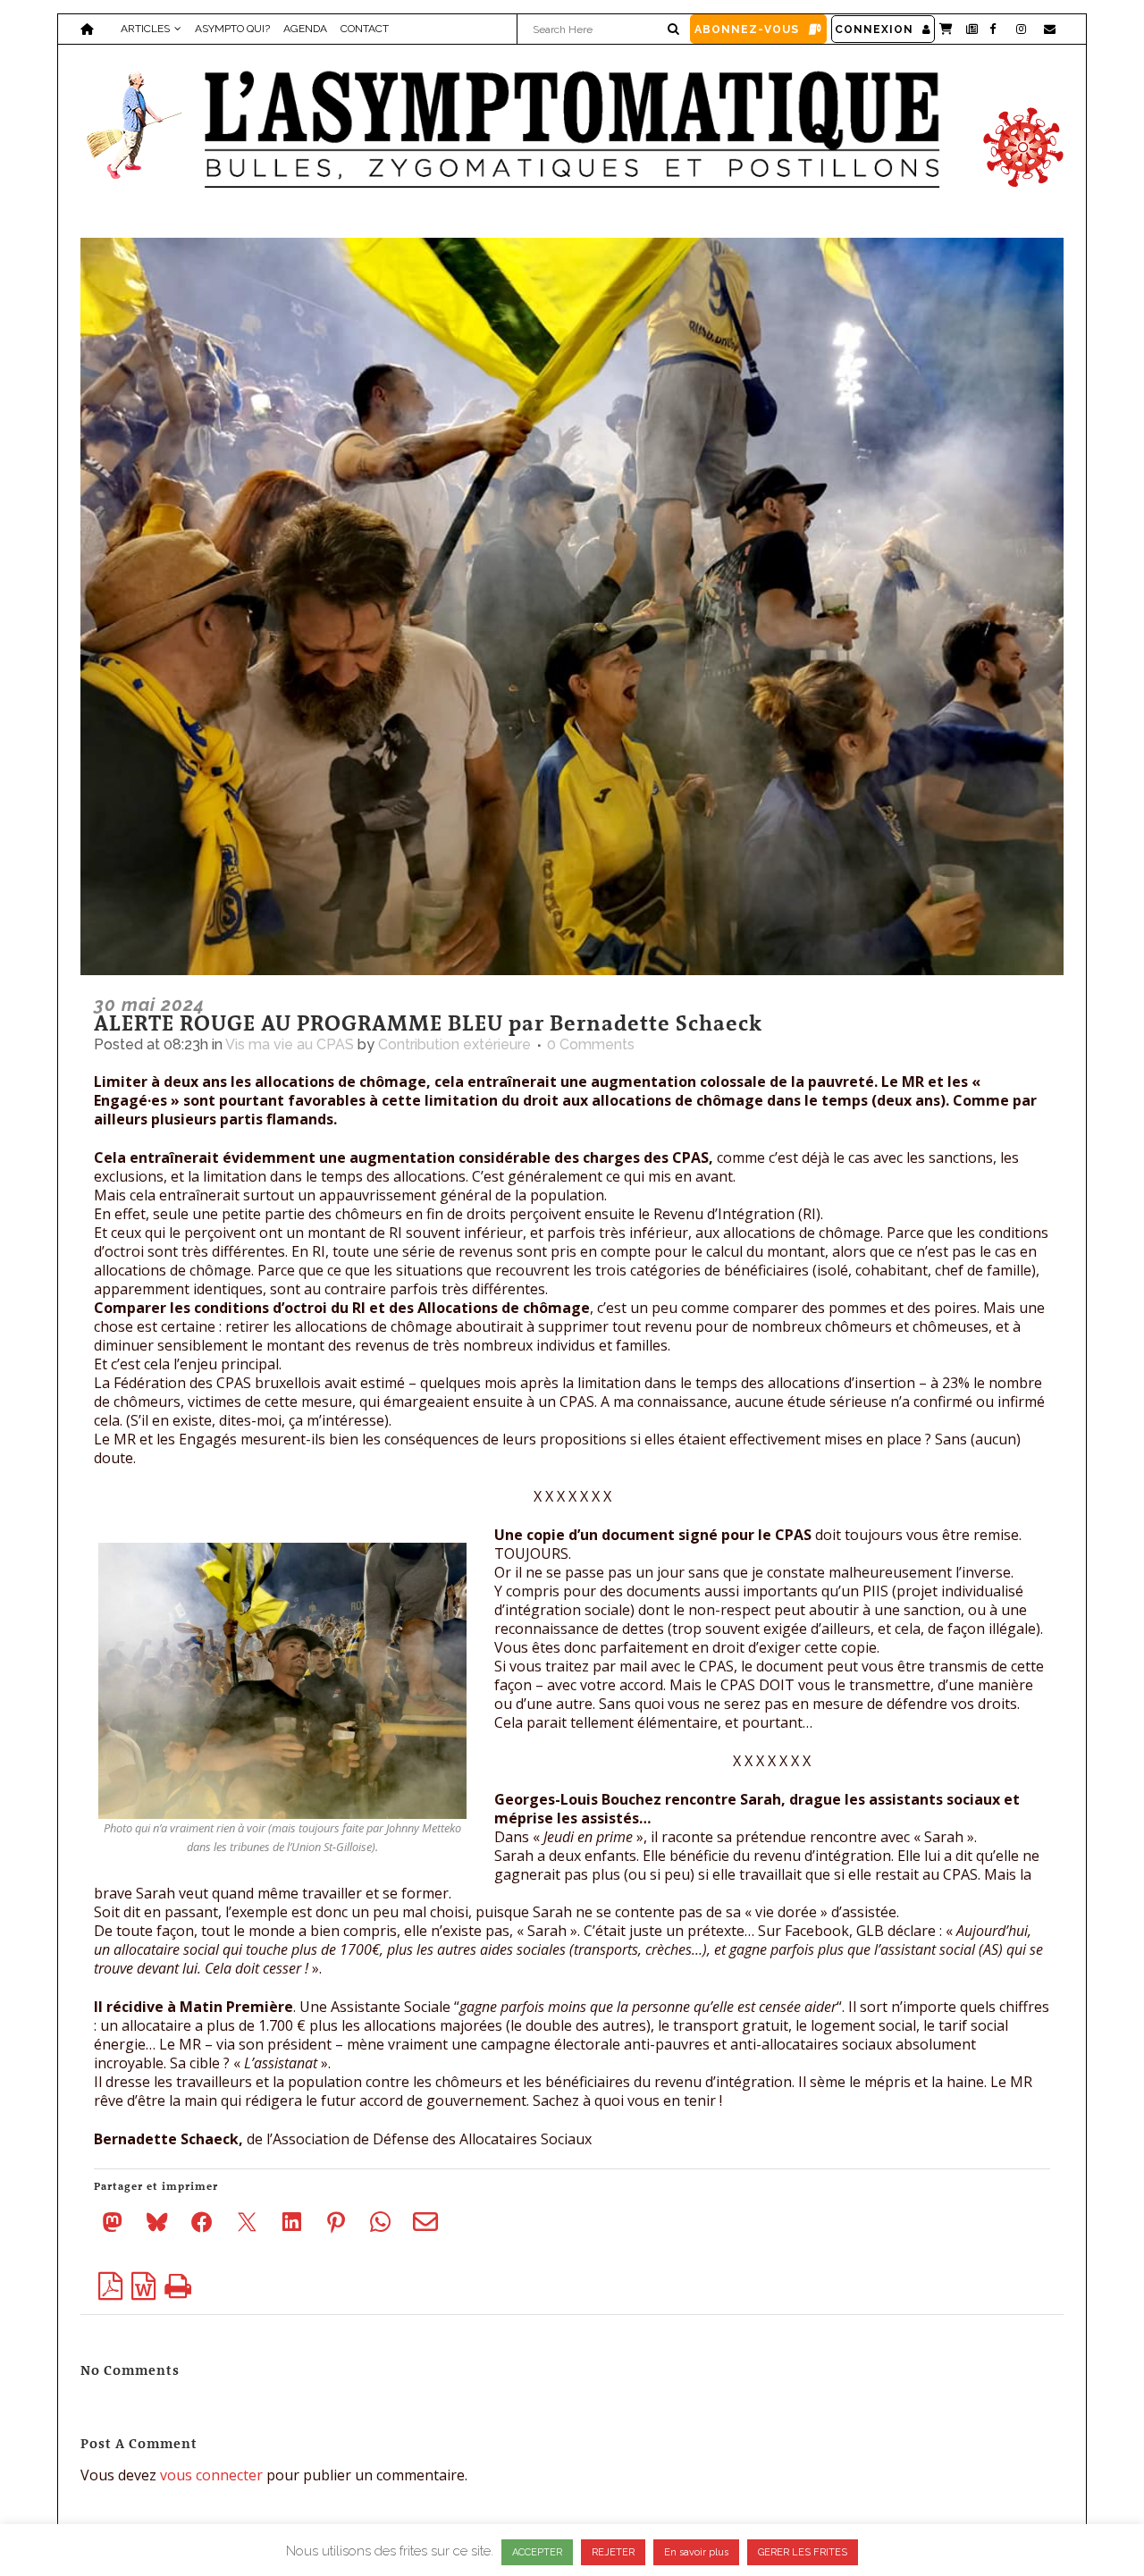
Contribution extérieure (454, 1044)
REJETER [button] (613, 2552)
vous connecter (211, 2475)
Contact (365, 29)
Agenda (305, 29)
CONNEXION (874, 29)
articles (145, 29)
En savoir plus (696, 2552)
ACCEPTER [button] (537, 2552)
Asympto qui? (232, 29)
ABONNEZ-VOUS (747, 29)
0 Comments (591, 1044)
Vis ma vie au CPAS (290, 1044)
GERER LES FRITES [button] (803, 2552)
